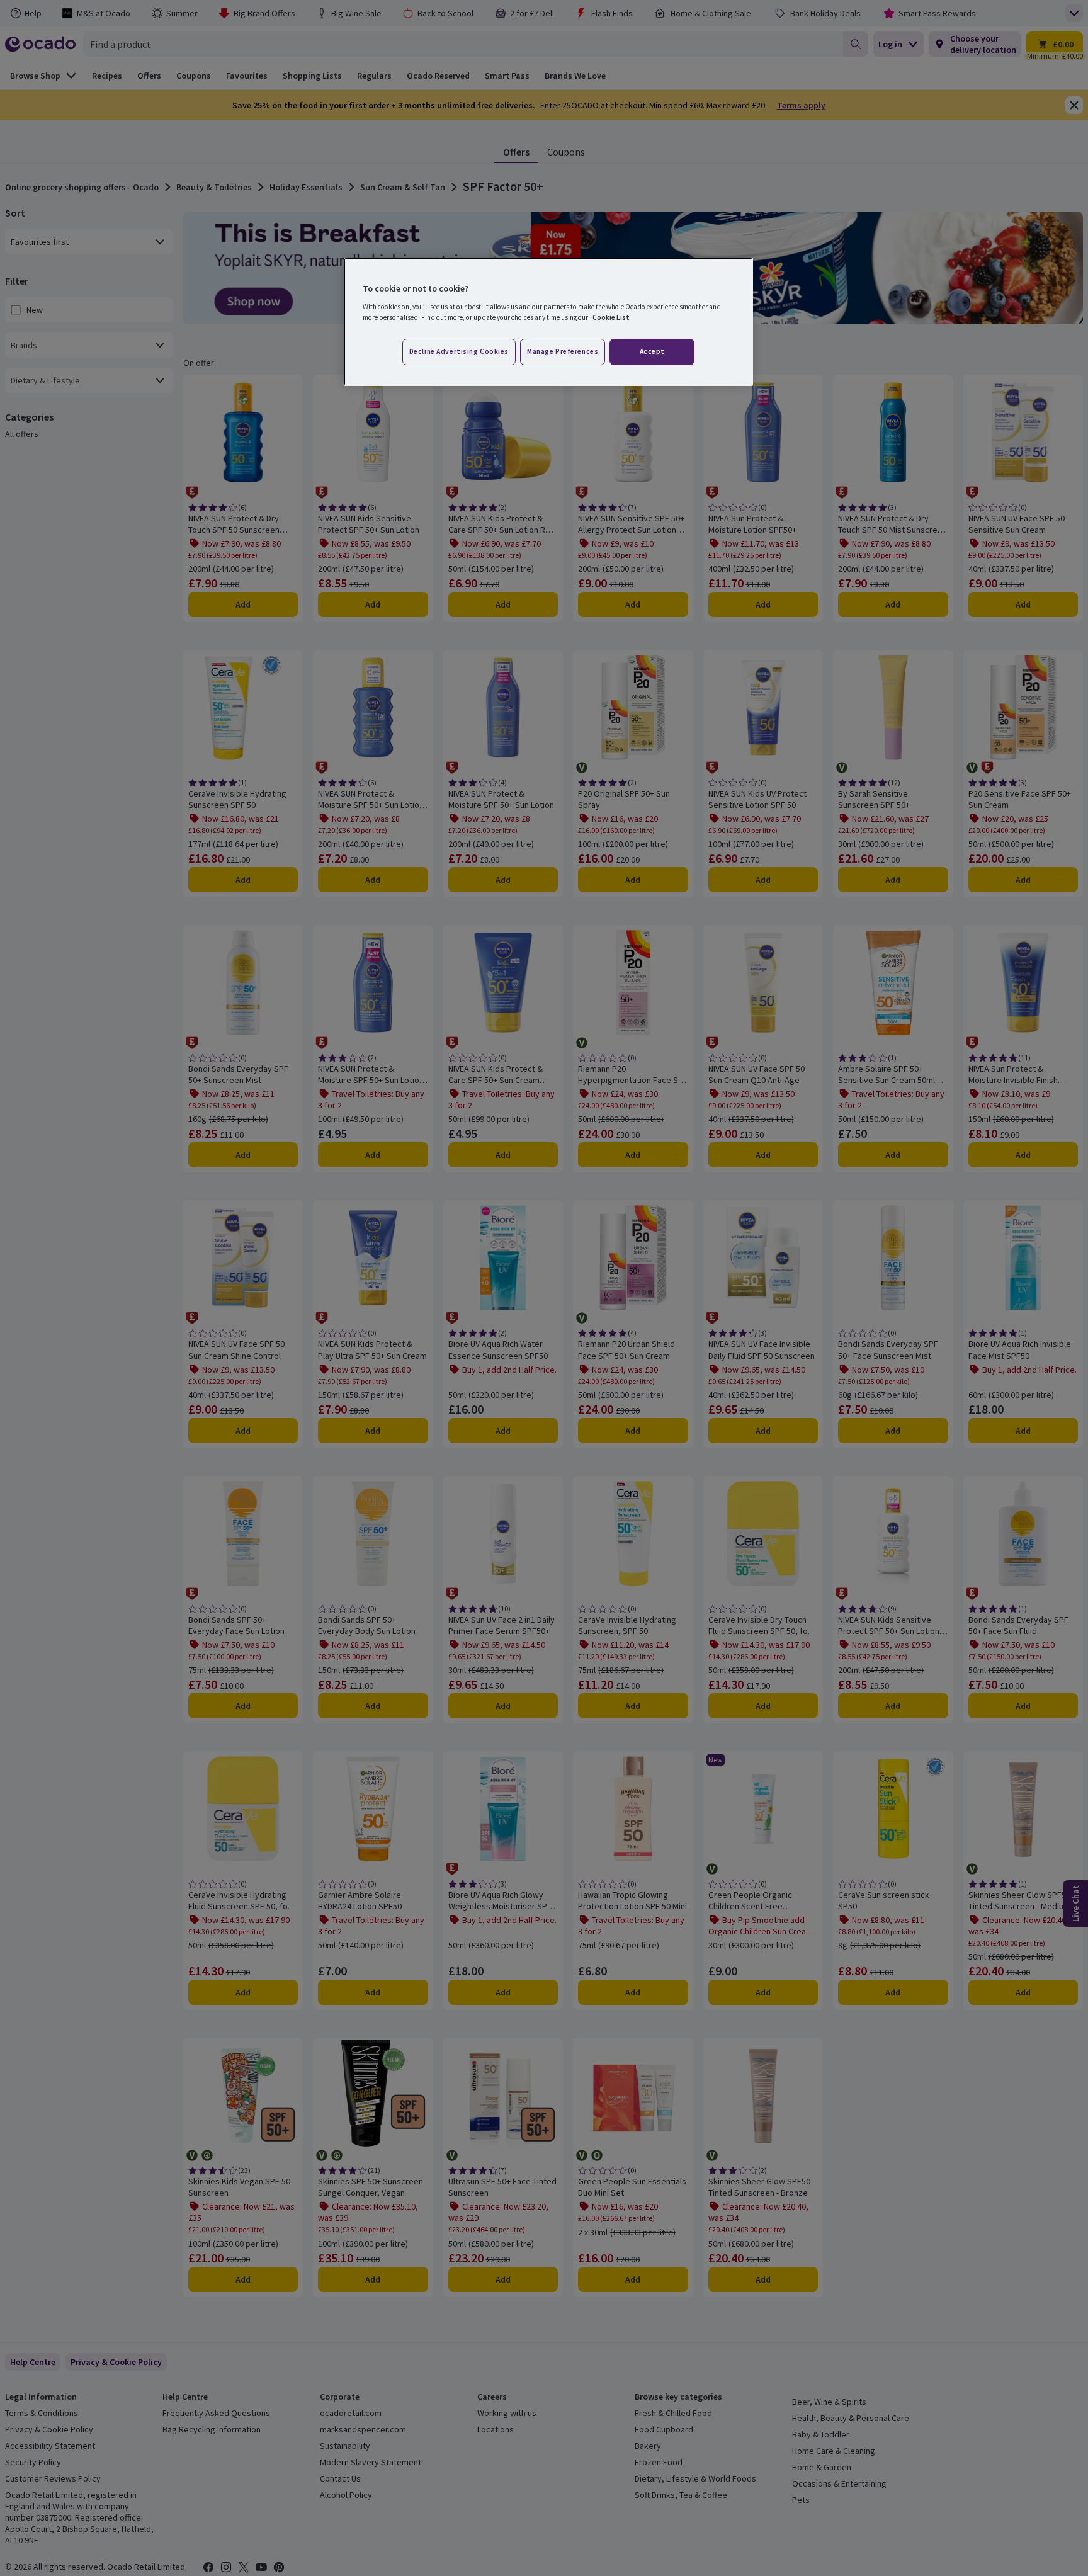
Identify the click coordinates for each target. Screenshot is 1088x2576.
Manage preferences (563, 351)
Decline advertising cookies (459, 351)
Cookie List (611, 317)
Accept (652, 351)
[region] (548, 322)
